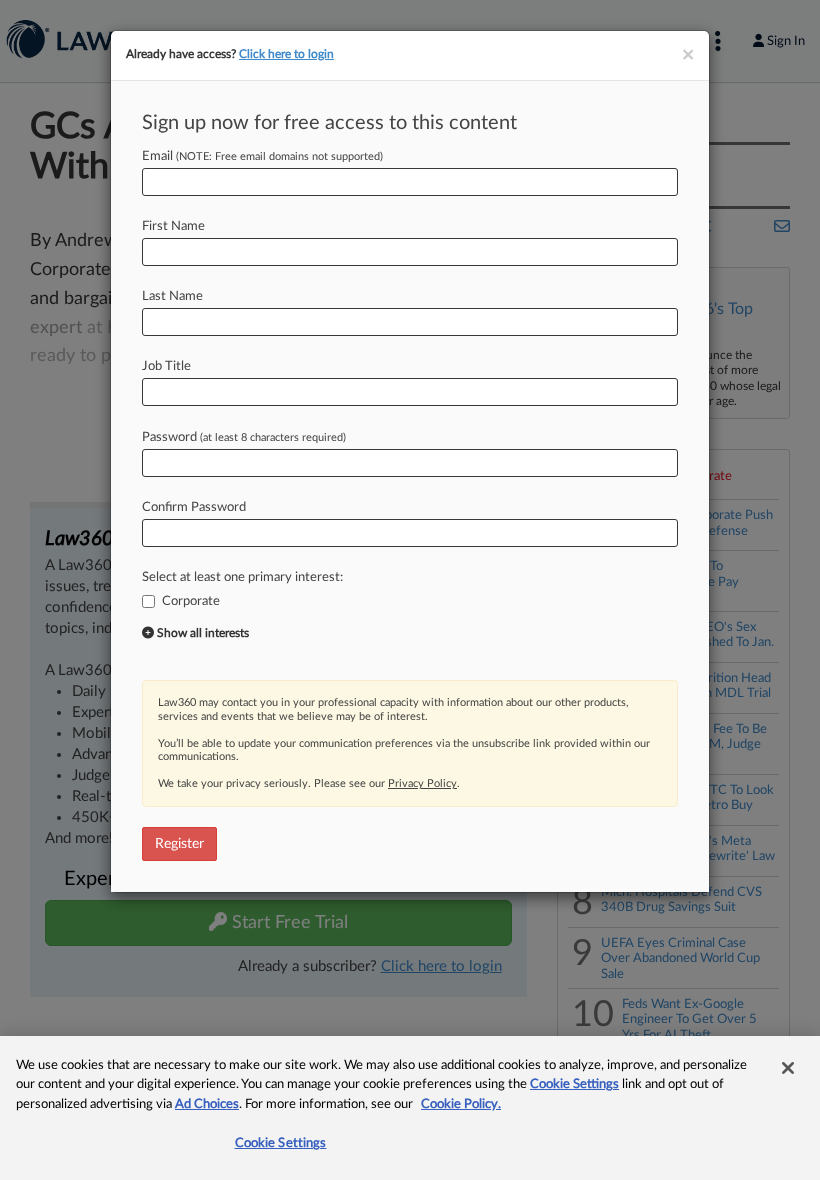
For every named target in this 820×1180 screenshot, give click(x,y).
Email (262, 156)
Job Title (166, 366)
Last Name (172, 296)
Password (244, 437)
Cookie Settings (574, 1084)
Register (179, 844)
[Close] (788, 1068)
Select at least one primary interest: (242, 577)
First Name (173, 226)
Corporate (191, 601)
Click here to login (286, 54)
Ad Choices (207, 1104)
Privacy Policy (422, 783)
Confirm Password (194, 507)
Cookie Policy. (461, 1104)
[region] (410, 1108)
